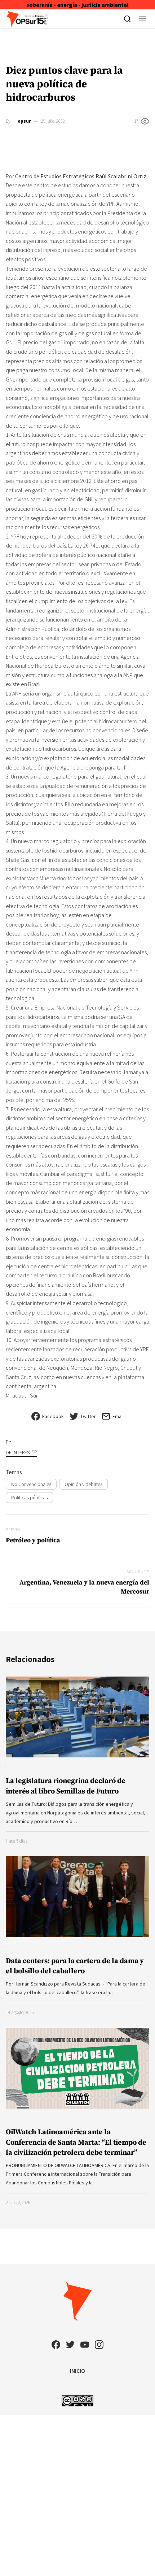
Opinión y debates (83, 1484)
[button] (143, 19)
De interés (21, 1452)
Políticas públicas (29, 1498)
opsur (24, 121)
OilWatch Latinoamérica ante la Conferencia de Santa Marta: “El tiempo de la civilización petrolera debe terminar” (76, 2142)
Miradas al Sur (22, 1395)
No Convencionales (31, 1484)
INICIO (77, 2371)
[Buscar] (127, 19)
